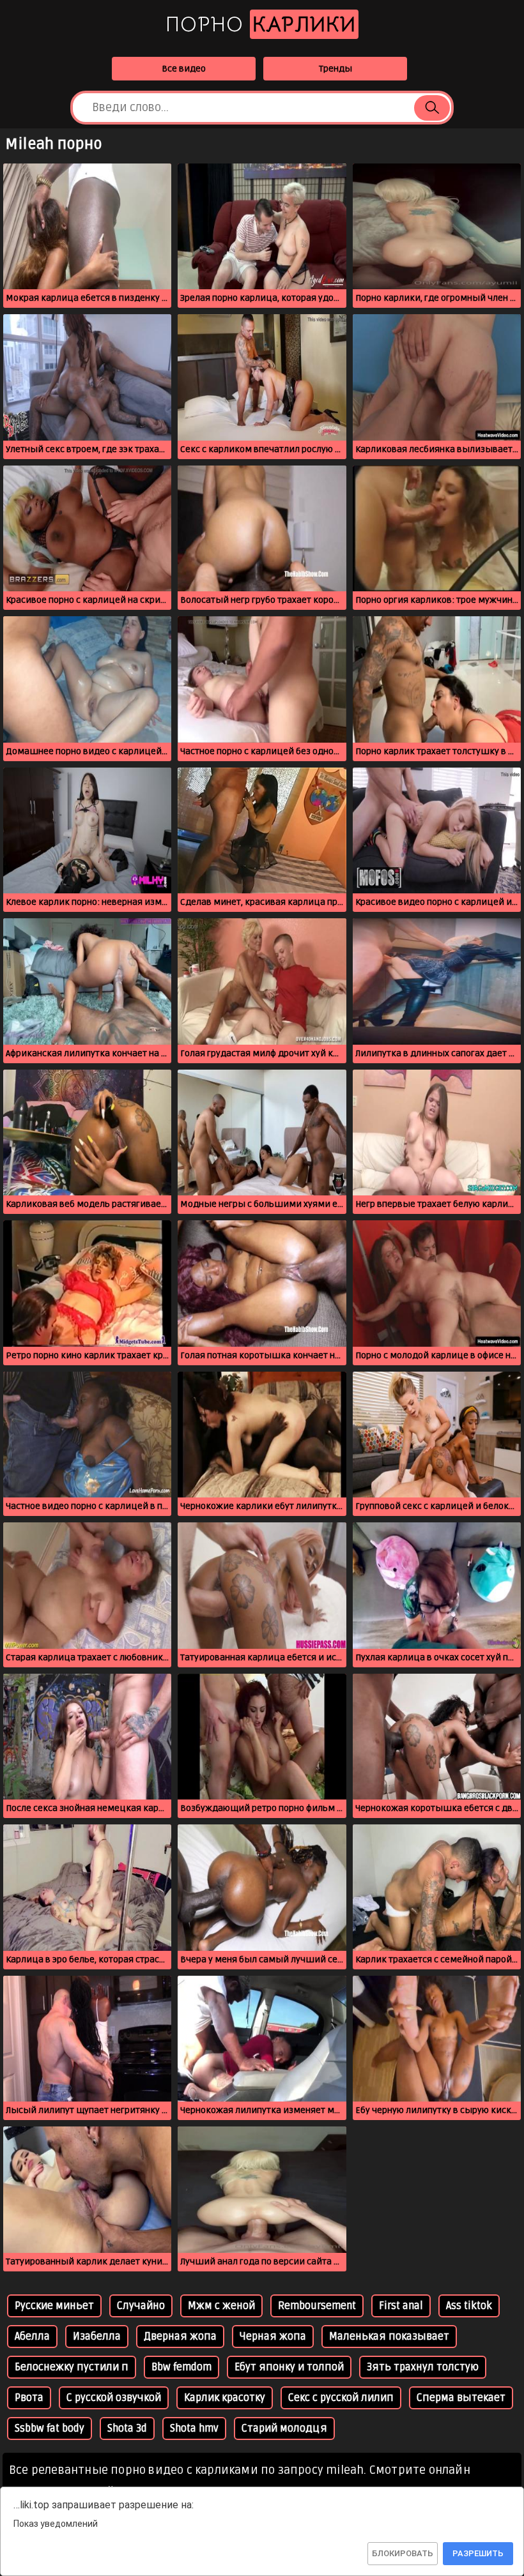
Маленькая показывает (389, 2337)
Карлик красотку (225, 2398)
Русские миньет (54, 2306)
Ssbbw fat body (50, 2428)
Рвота (29, 2398)
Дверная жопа (180, 2337)
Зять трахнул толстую (423, 2367)
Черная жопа (273, 2337)
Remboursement (317, 2306)
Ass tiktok (469, 2306)
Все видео (184, 69)
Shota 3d (127, 2428)
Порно (261, 24)
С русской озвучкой (114, 2398)
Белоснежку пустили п (72, 2367)
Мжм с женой (221, 2306)
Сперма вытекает (461, 2398)
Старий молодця (284, 2428)
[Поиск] (432, 108)
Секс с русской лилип (341, 2398)
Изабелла (97, 2337)
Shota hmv (194, 2428)
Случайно (141, 2306)
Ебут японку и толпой (289, 2367)
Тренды (335, 69)
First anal (401, 2306)
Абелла (32, 2337)
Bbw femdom (181, 2367)
